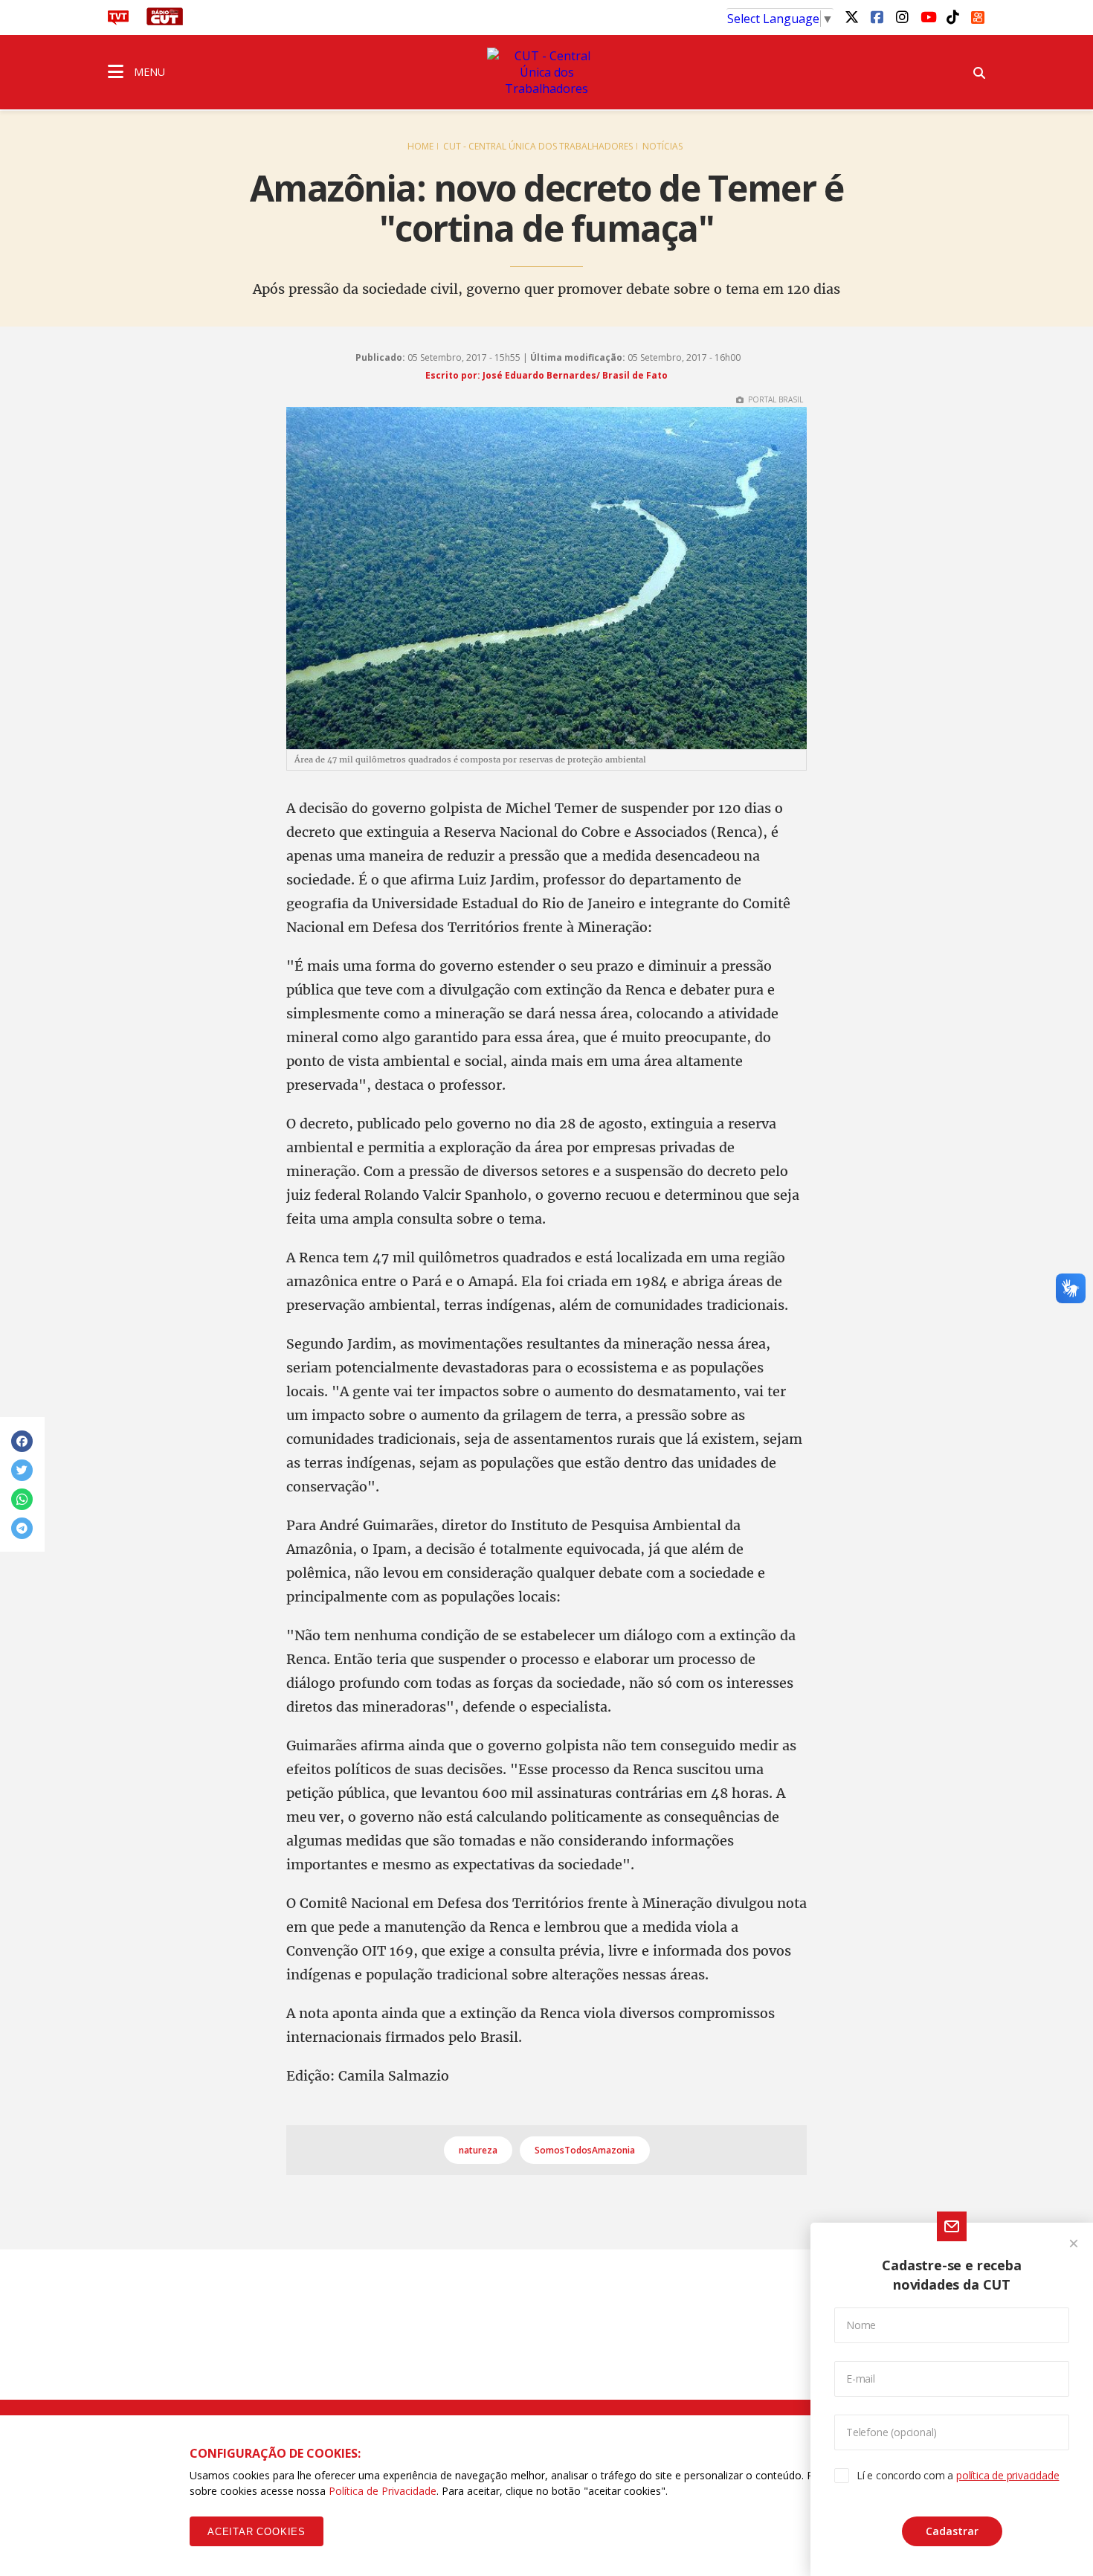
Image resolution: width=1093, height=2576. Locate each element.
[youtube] (927, 16)
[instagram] (902, 16)
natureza (478, 2150)
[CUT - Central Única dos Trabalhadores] (546, 72)
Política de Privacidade (383, 2491)
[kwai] (978, 15)
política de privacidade (1007, 2475)
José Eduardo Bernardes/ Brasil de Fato (575, 375)
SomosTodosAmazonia (585, 2150)
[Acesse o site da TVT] (118, 21)
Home (420, 146)
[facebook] (877, 16)
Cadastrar (952, 2531)
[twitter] (851, 16)
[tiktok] (952, 16)
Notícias (662, 146)
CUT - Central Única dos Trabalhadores (538, 146)
